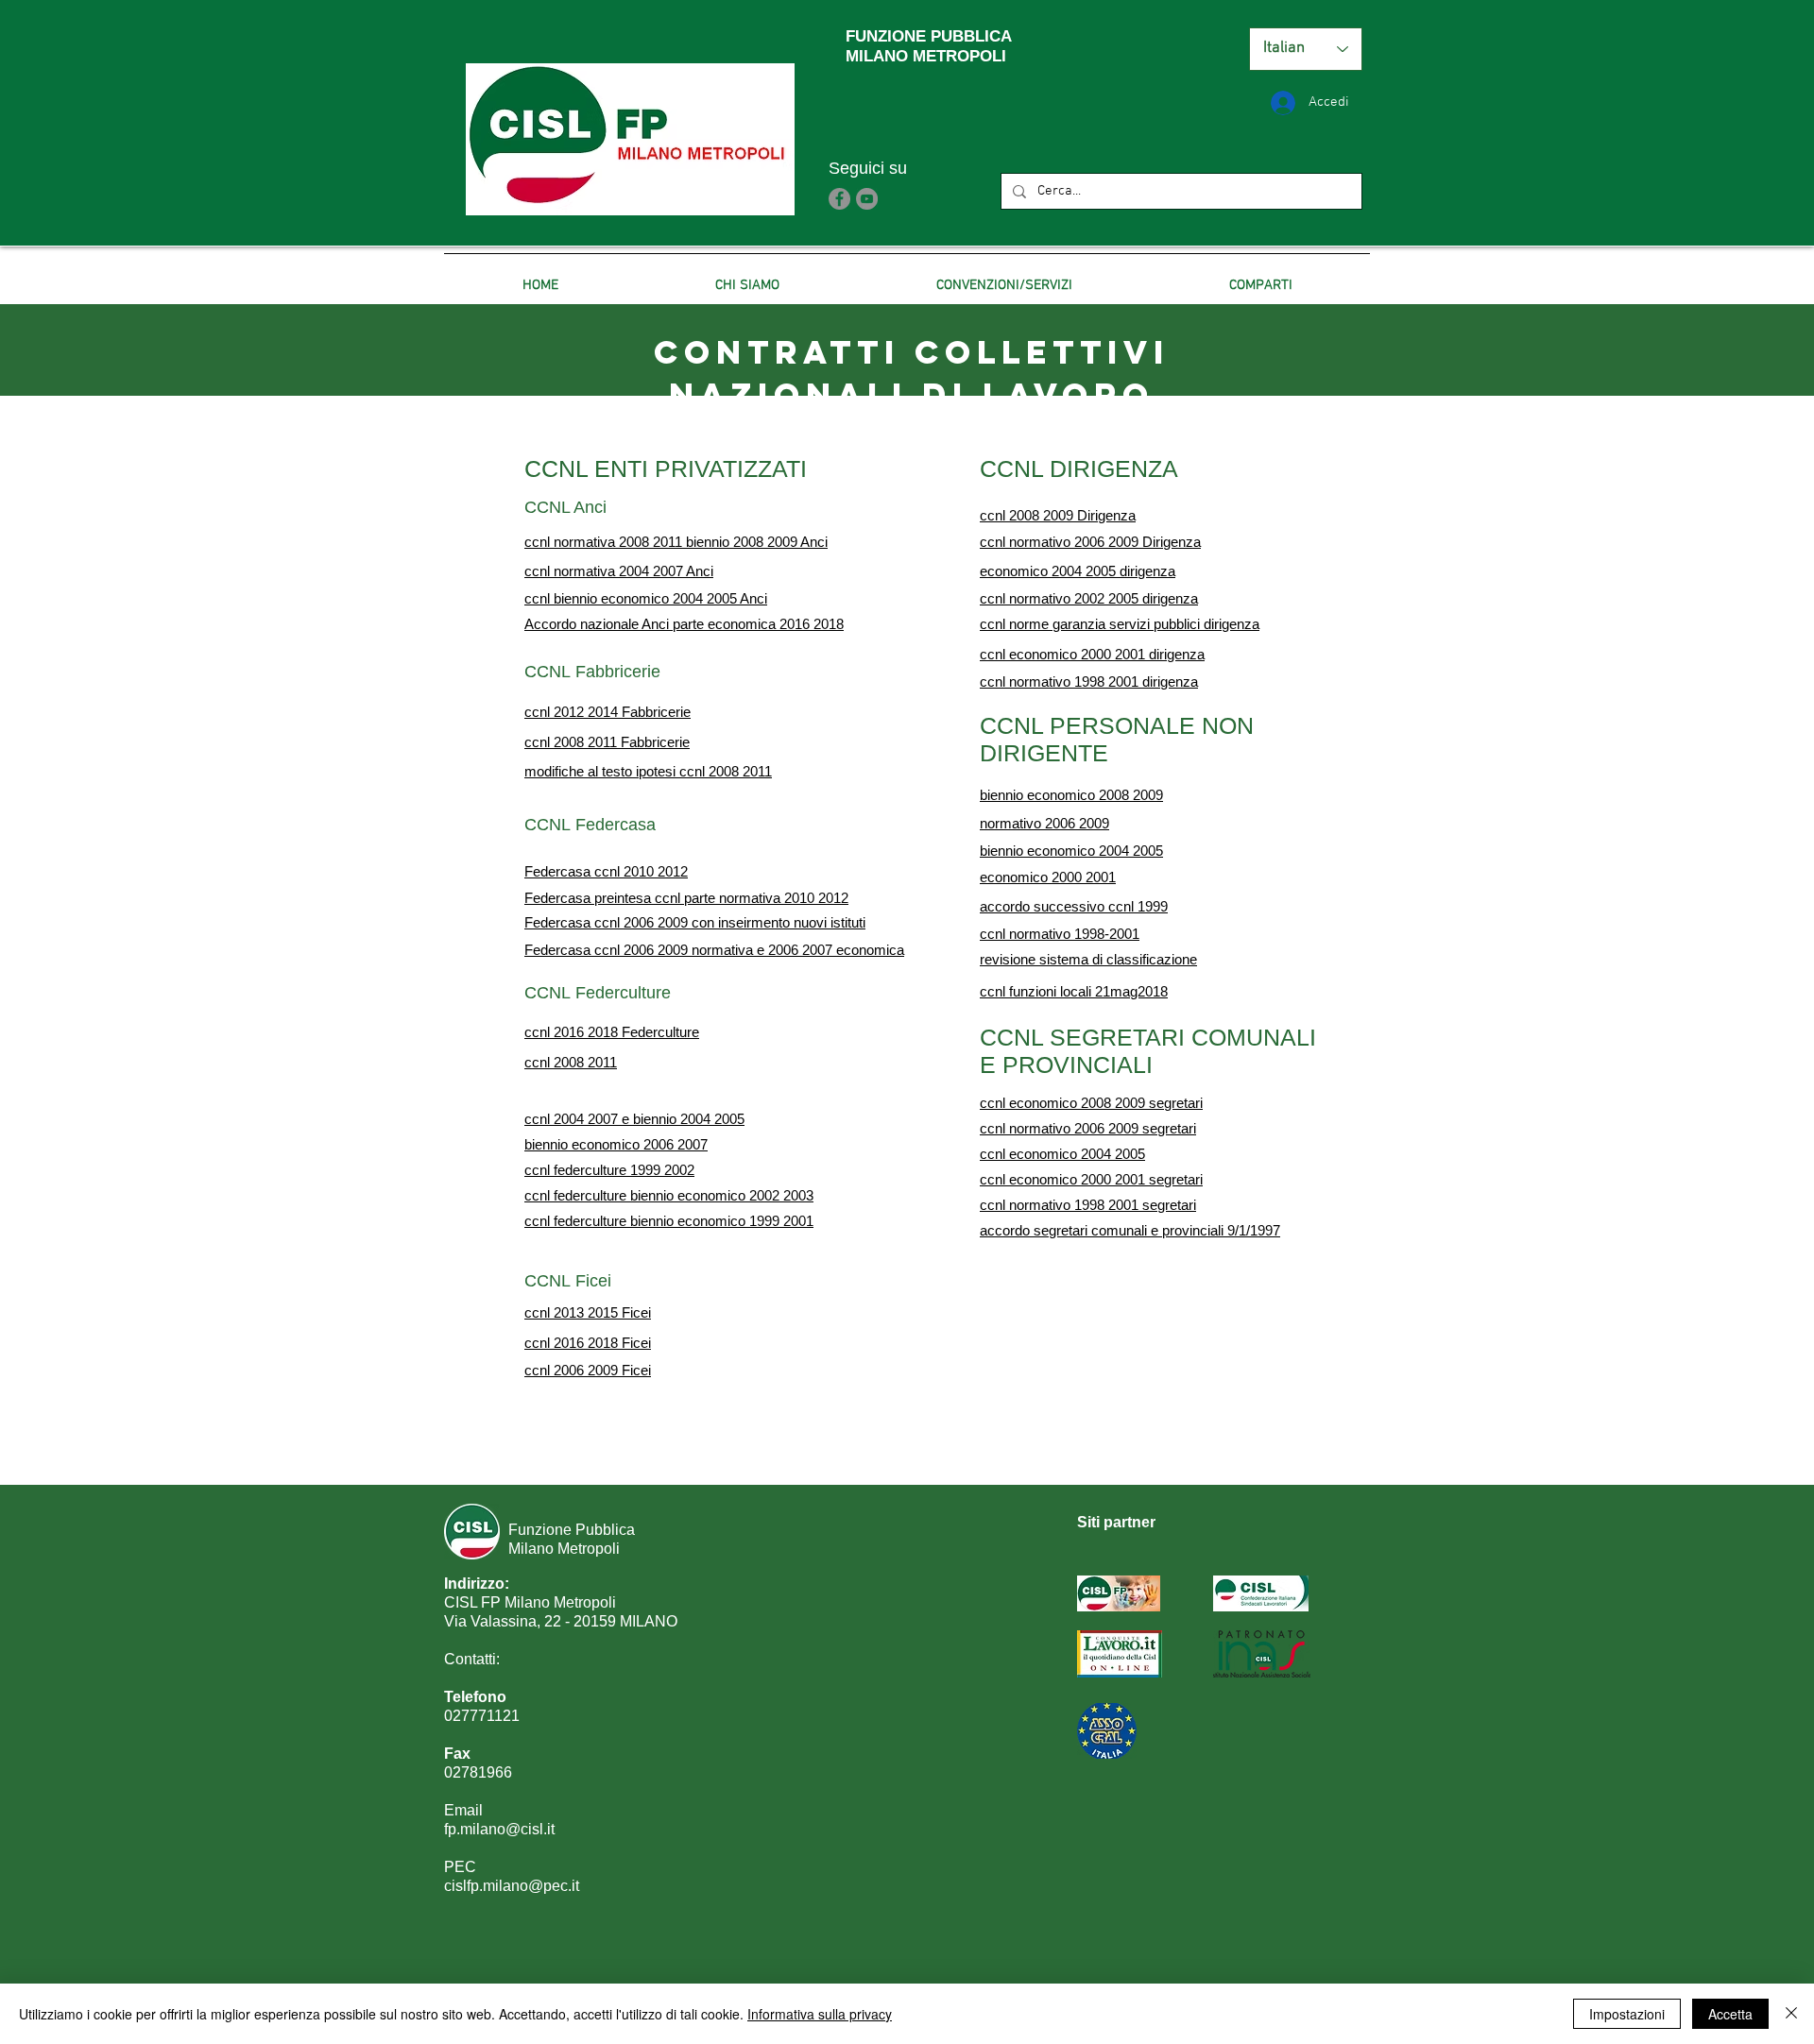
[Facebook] (839, 199)
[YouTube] (867, 199)
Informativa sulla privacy (820, 2014)
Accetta (1730, 2014)
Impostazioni (1627, 2014)
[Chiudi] (1791, 2014)
